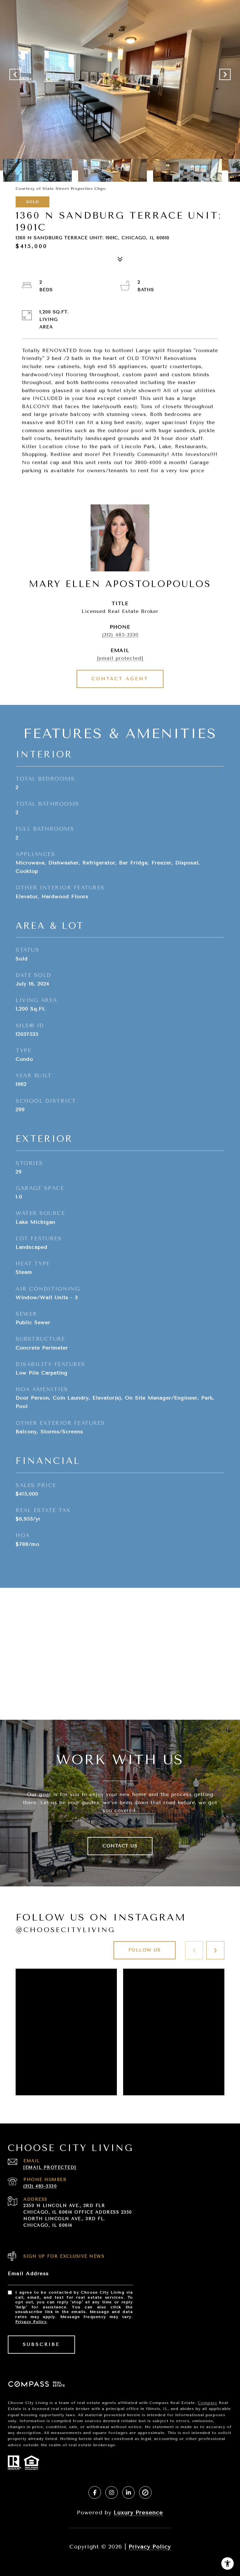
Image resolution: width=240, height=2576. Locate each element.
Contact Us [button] (120, 1846)
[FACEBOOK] (95, 2492)
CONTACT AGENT (120, 679)
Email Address (28, 2273)
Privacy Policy (31, 2322)
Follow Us (145, 1950)
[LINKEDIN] (128, 2492)
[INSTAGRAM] (112, 2492)
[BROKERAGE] (145, 2492)
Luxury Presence (138, 2513)
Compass (207, 2403)
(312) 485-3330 (120, 635)
